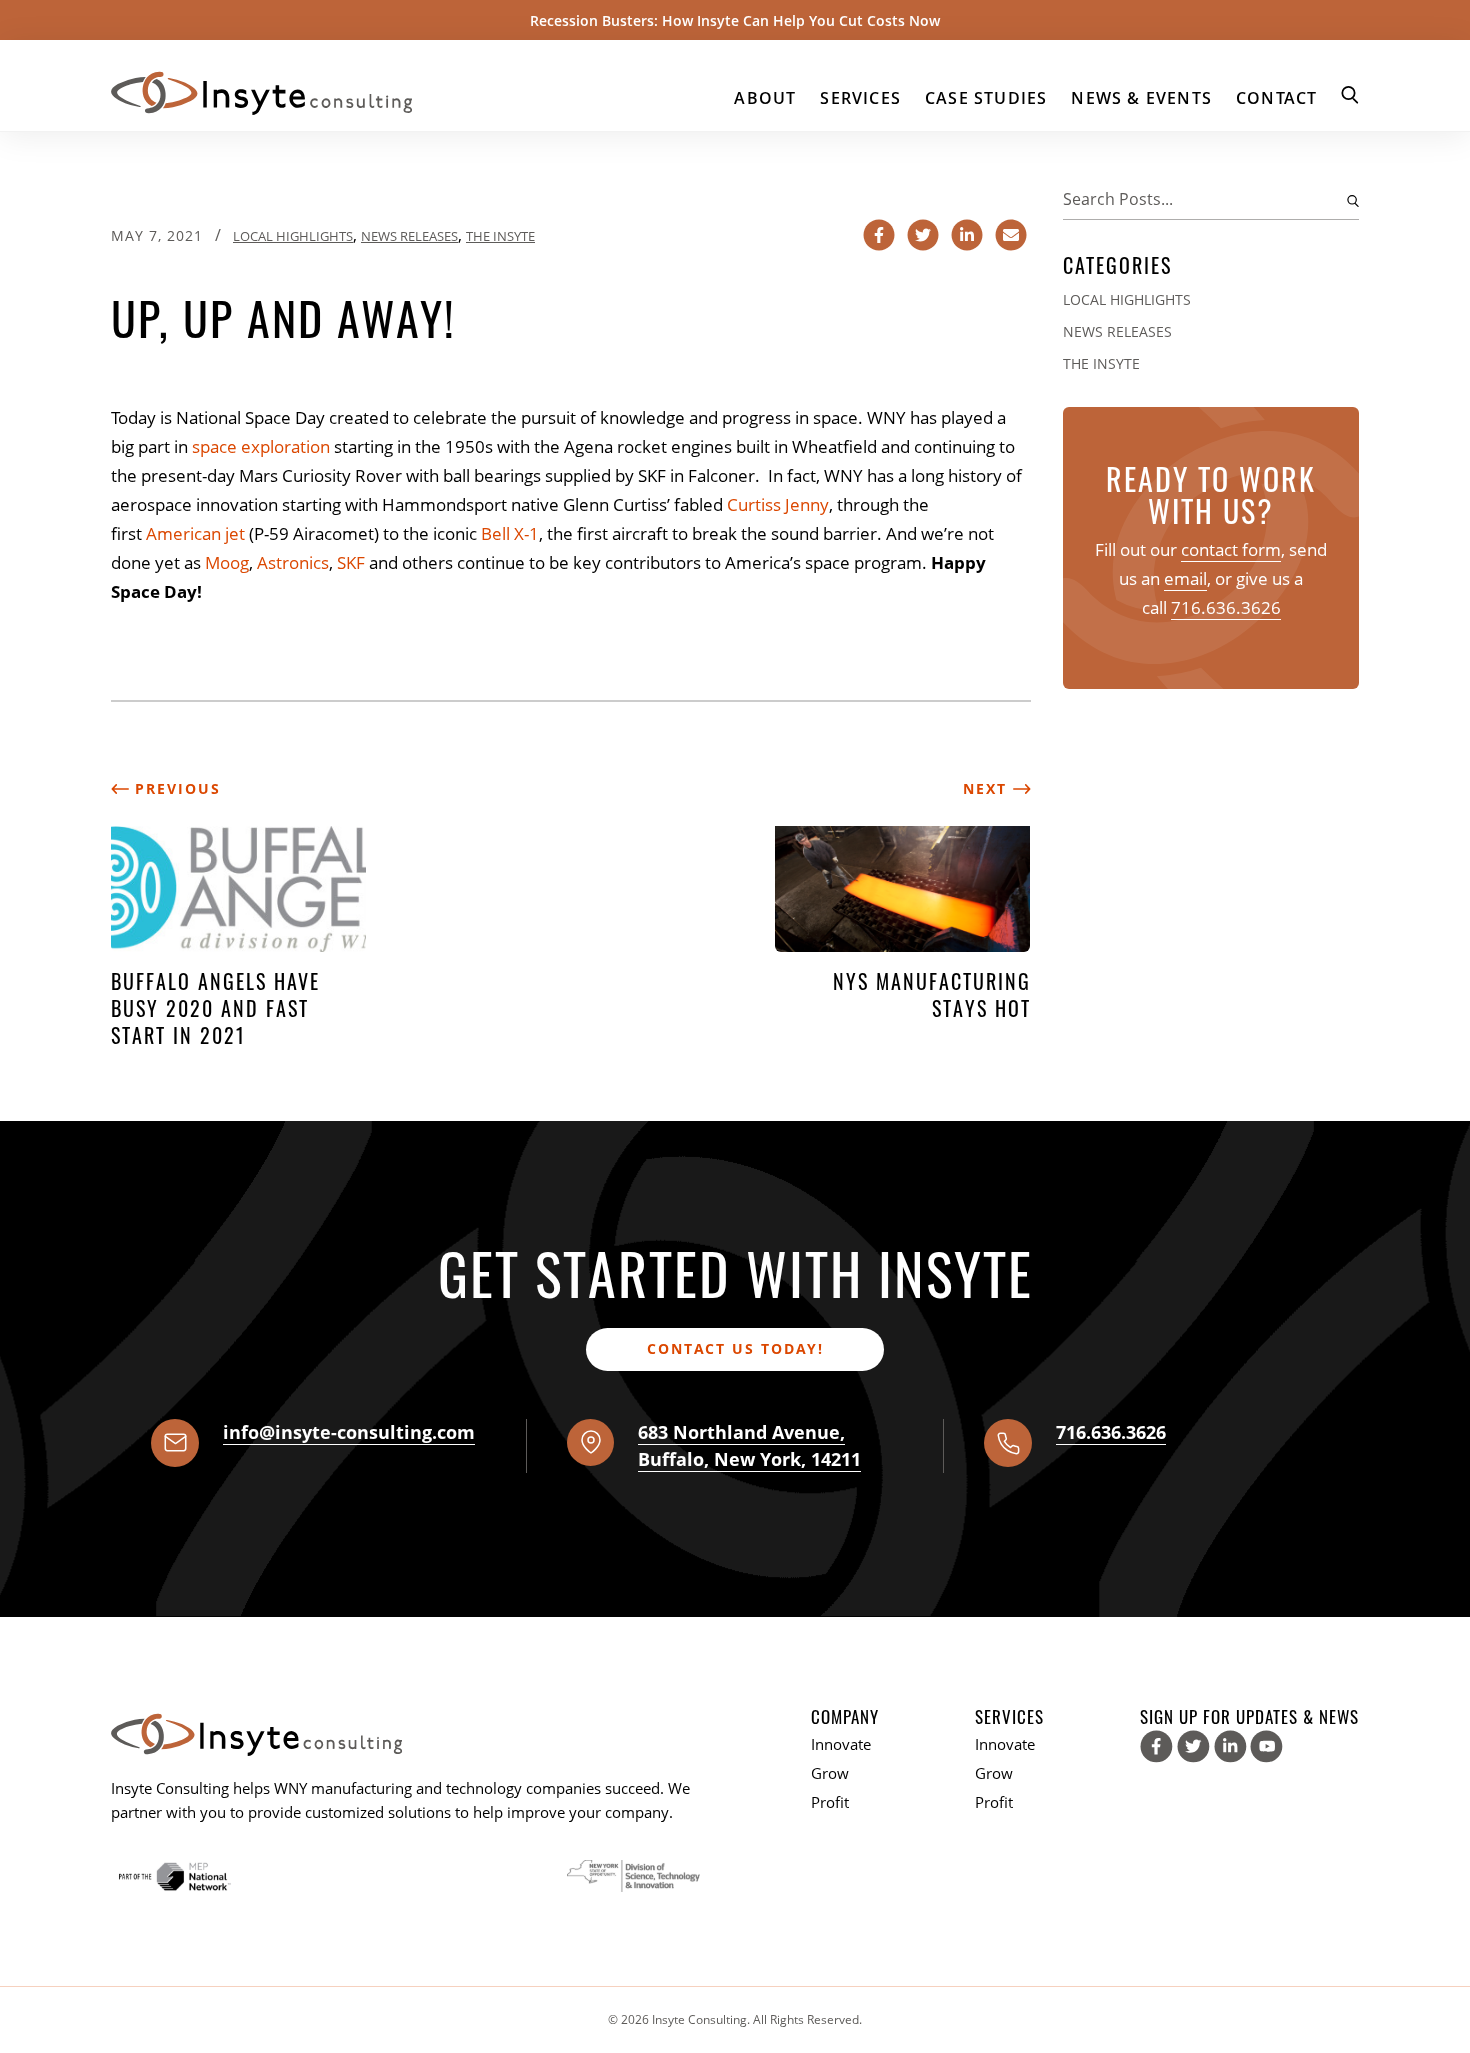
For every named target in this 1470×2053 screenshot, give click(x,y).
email (1185, 578)
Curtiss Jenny (778, 504)
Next (988, 788)
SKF (351, 562)
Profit (830, 1802)
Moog (227, 562)
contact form (1231, 549)
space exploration (261, 446)
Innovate (841, 1744)
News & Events (1141, 98)
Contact (1276, 98)
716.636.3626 (1226, 607)
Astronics (293, 562)
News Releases (409, 236)
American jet (195, 533)
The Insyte (500, 236)
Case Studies (986, 98)
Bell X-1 (510, 533)
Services (860, 98)
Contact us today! (735, 1348)
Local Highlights (293, 236)
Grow (830, 1773)
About (765, 98)
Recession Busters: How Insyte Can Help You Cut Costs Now (735, 20)
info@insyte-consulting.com (349, 1432)
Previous (175, 788)
